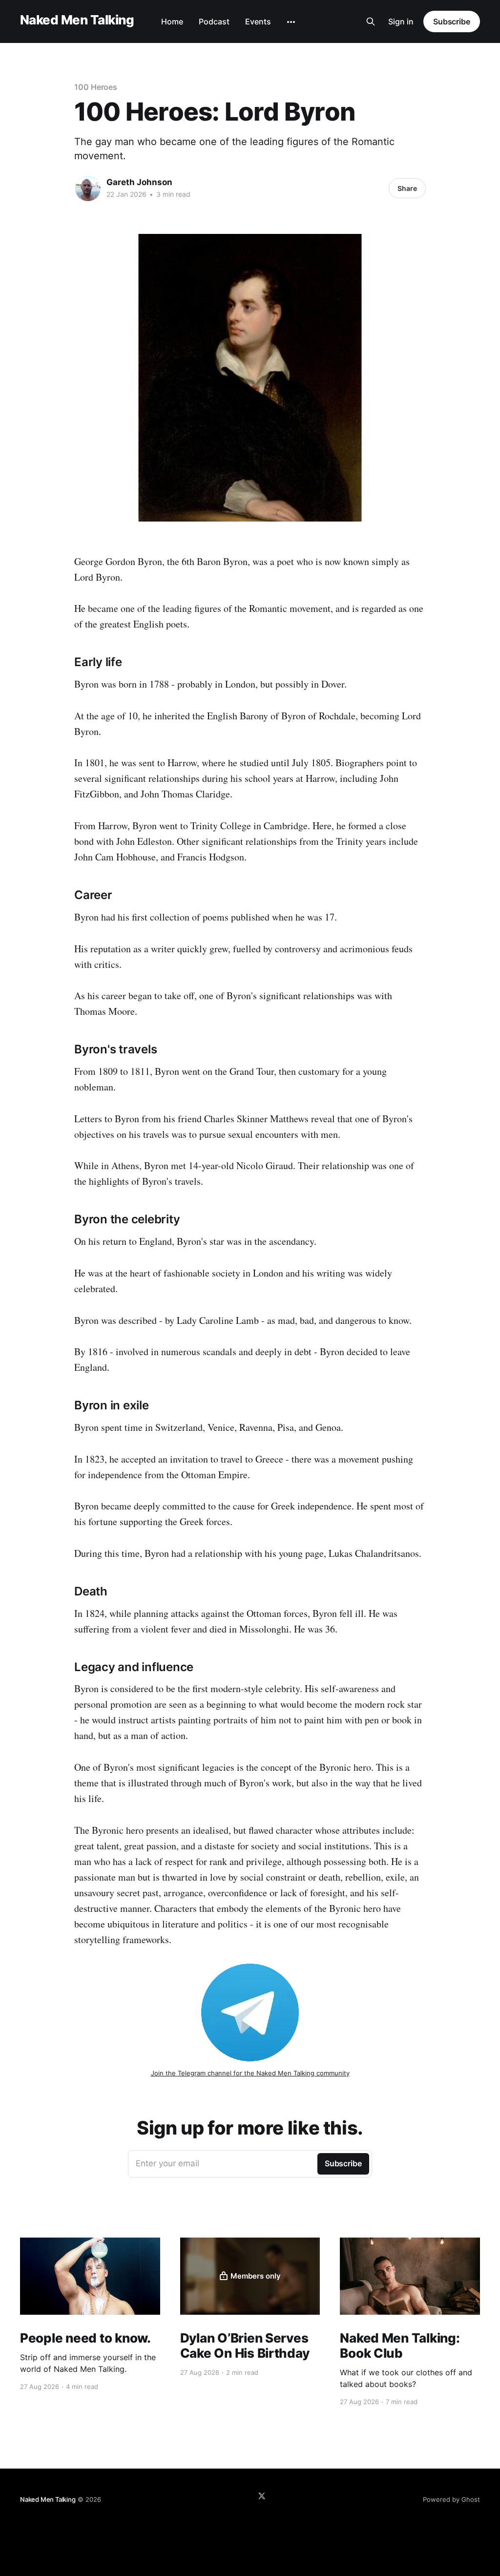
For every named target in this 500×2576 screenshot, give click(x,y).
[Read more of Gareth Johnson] (88, 188)
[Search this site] (371, 21)
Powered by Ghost (451, 2499)
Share (407, 188)
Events (258, 21)
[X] (262, 2496)
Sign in (401, 21)
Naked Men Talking (77, 20)
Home (172, 21)
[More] (291, 22)
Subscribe (452, 21)
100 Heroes (96, 87)
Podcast (214, 21)
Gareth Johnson (139, 182)
